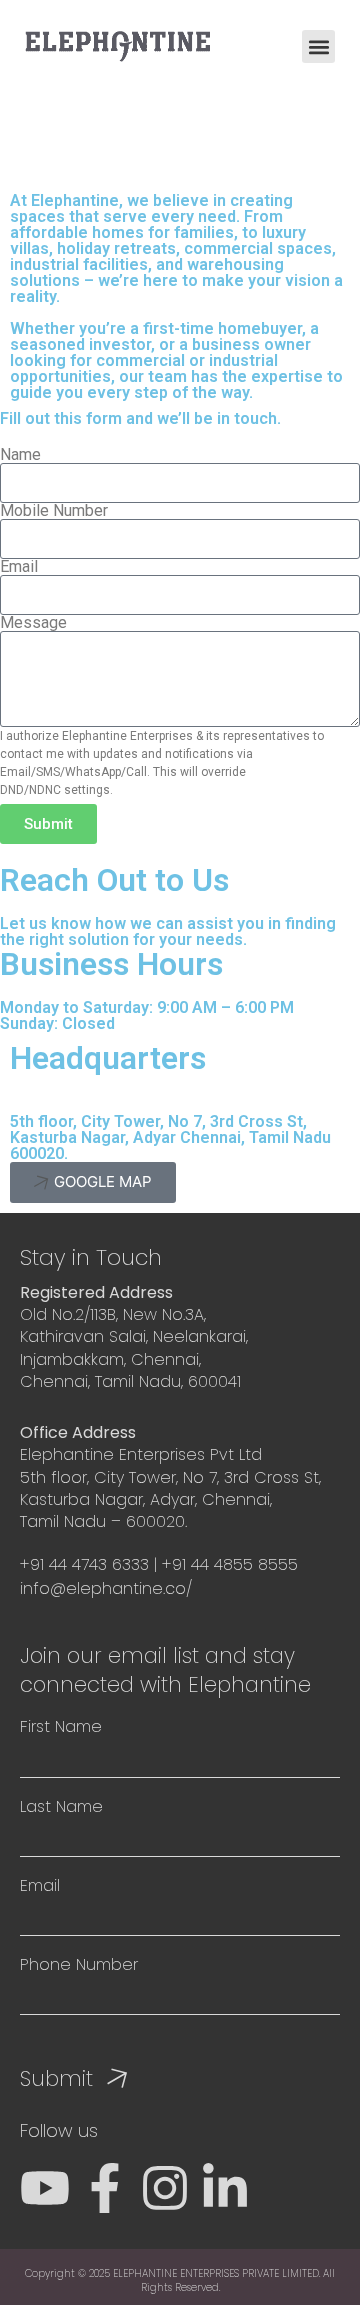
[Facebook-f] (105, 2188)
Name (20, 455)
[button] (318, 46)
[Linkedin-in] (225, 2188)
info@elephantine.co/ (106, 1588)
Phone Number (79, 1965)
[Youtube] (45, 2188)
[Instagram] (165, 2188)
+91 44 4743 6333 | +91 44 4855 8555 (161, 1564)
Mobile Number (54, 511)
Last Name (61, 1807)
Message (33, 623)
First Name (61, 1727)
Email (19, 567)
